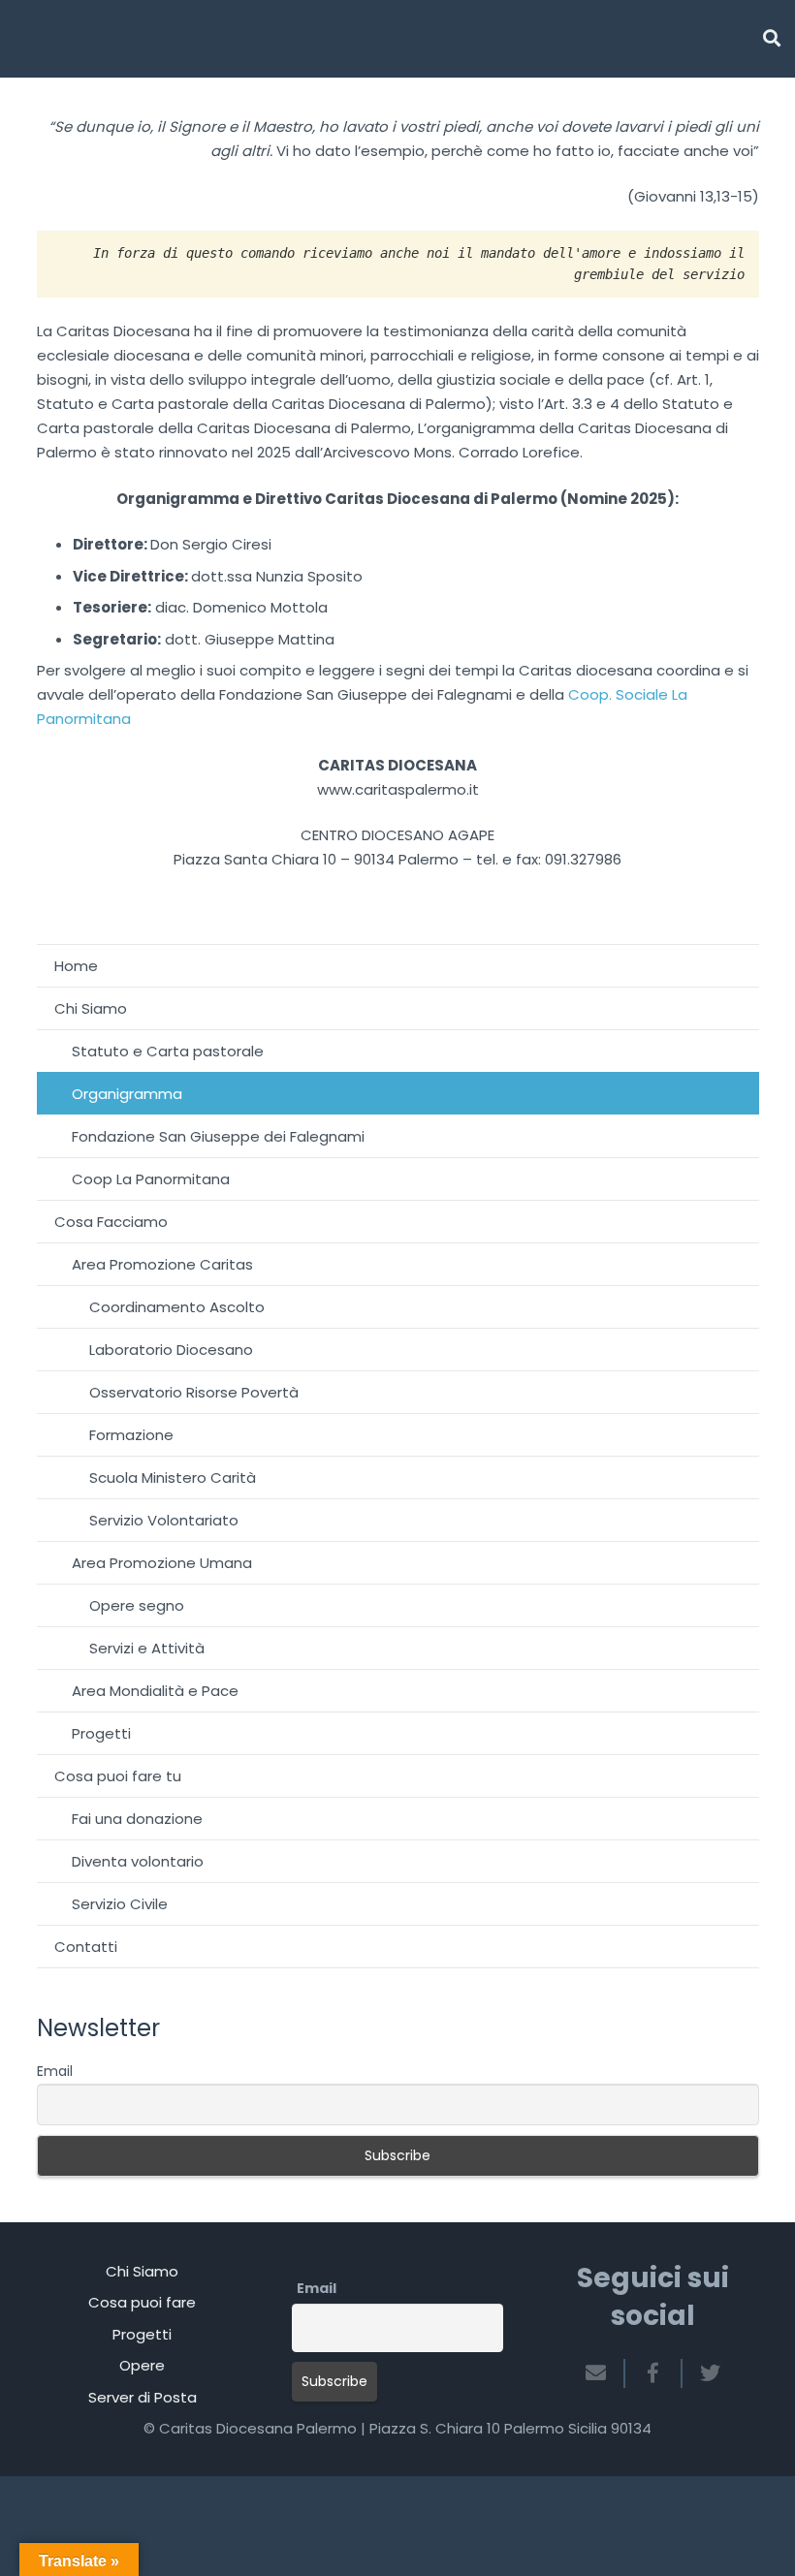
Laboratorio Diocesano (171, 1350)
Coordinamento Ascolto (177, 1307)
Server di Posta (143, 2397)
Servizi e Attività (147, 1648)
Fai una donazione (137, 1819)
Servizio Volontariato (164, 1520)
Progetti (101, 1733)
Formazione (131, 1435)
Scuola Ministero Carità (173, 1477)
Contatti (86, 1947)
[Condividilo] (654, 2373)
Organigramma (127, 1094)
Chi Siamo (91, 1008)
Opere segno (137, 1605)
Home (76, 966)
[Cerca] (772, 39)
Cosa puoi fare (142, 2302)
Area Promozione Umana (162, 1563)
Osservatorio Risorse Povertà (194, 1392)
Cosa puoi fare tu (118, 1776)
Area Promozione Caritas (162, 1264)
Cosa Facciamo (111, 1222)
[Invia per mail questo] (604, 2373)
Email (55, 2071)
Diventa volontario (138, 1861)
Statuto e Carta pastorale (168, 1051)
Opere (142, 2365)
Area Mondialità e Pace (155, 1691)
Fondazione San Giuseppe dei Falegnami (218, 1136)
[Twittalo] (703, 2373)
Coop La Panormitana (151, 1179)
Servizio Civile (120, 1904)
